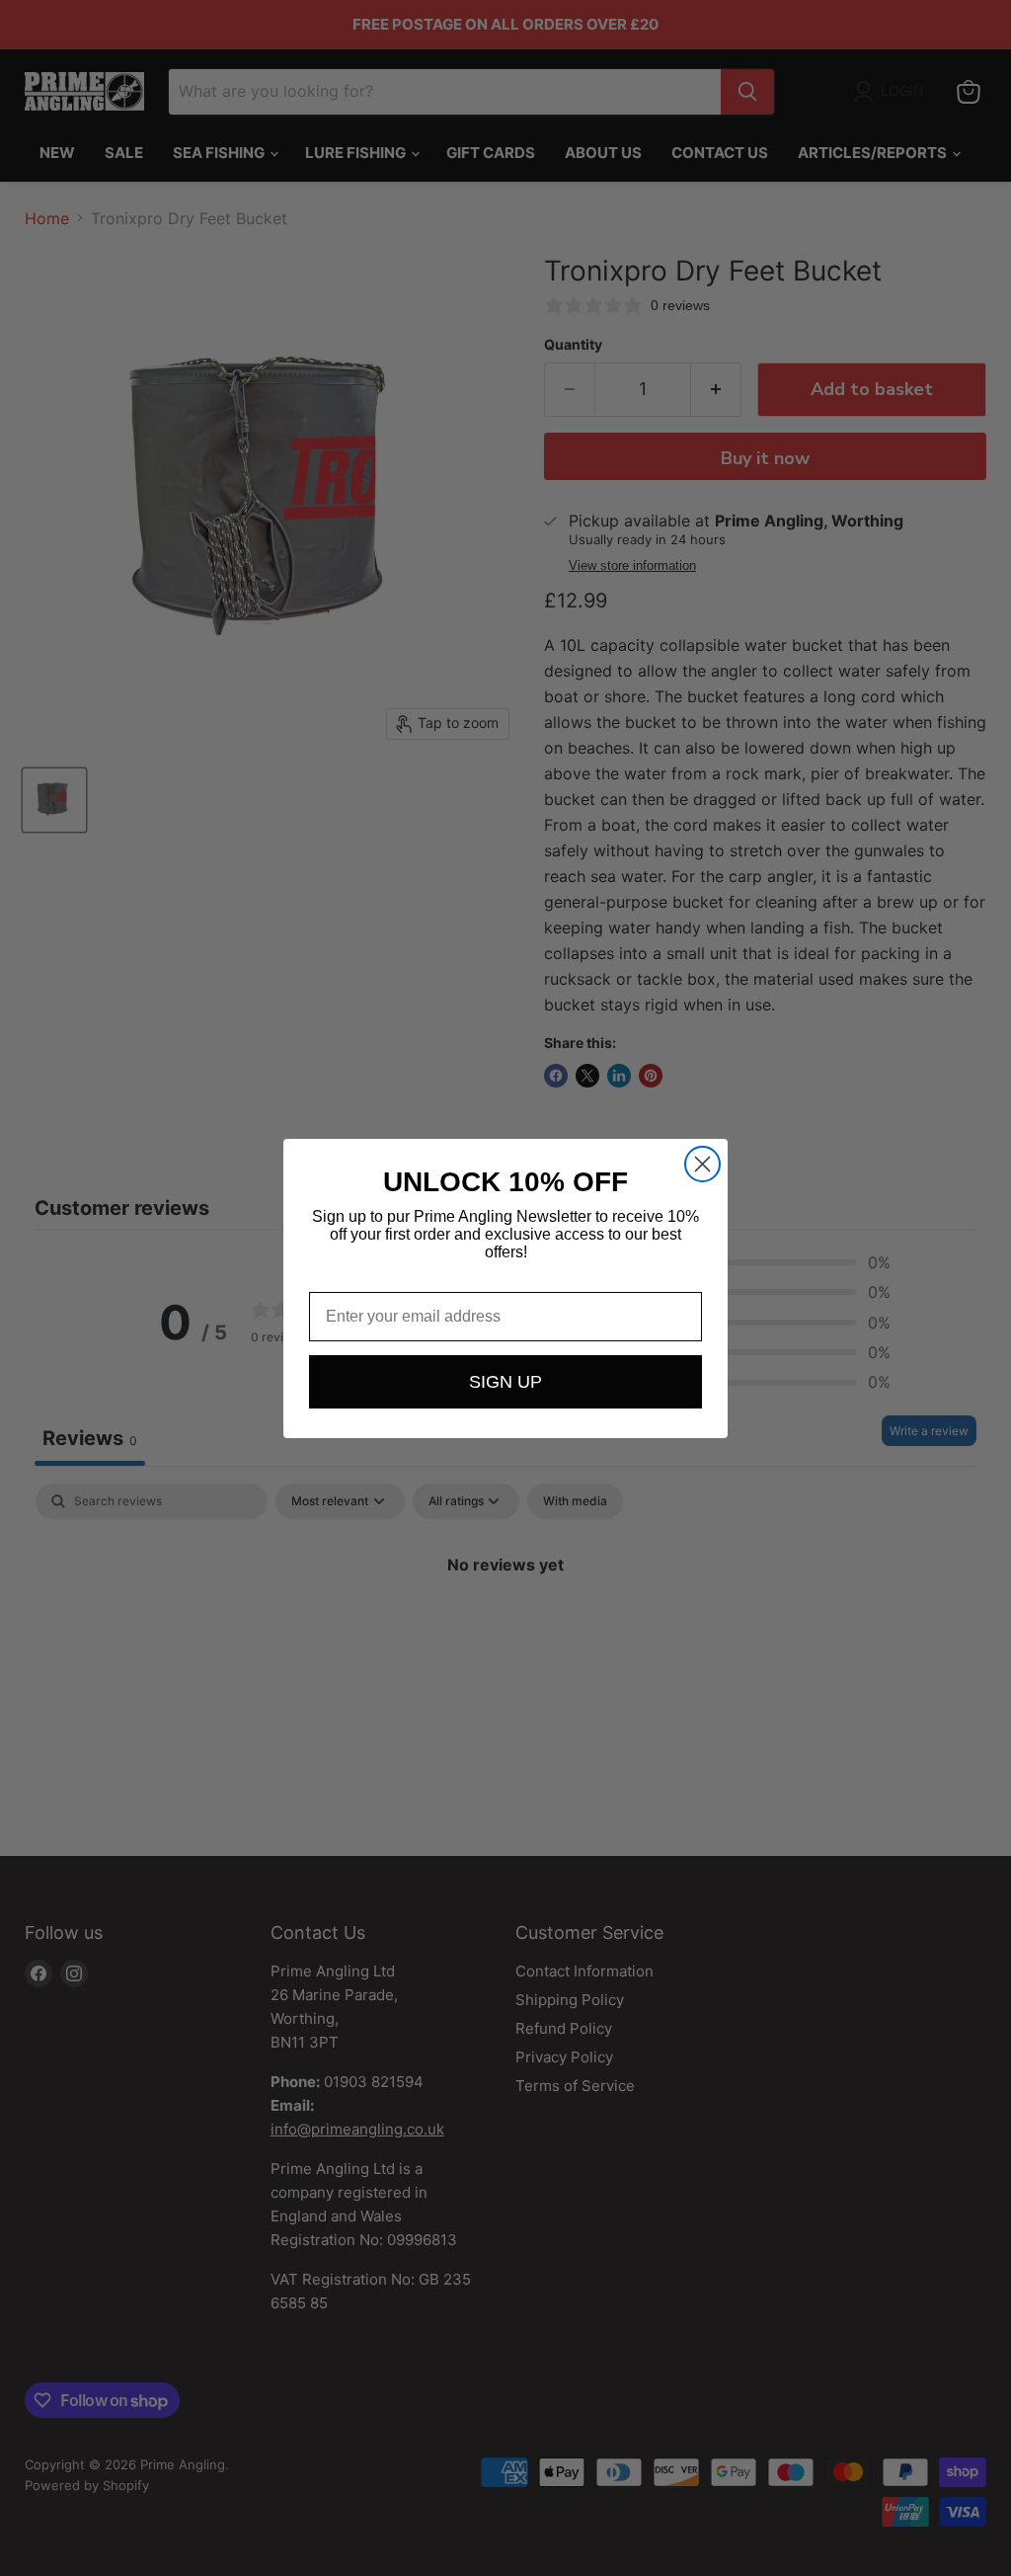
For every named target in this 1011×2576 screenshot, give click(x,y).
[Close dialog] (702, 1164)
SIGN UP (505, 1382)
